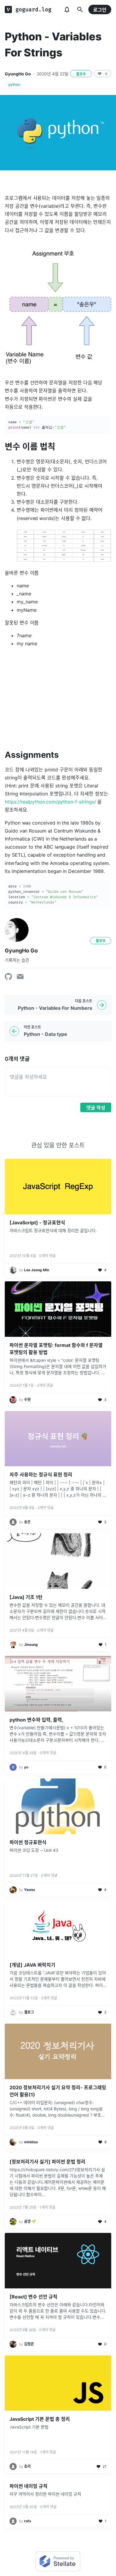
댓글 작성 (96, 1108)
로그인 (100, 10)
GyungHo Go (18, 74)
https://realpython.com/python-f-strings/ (50, 802)
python (14, 84)
